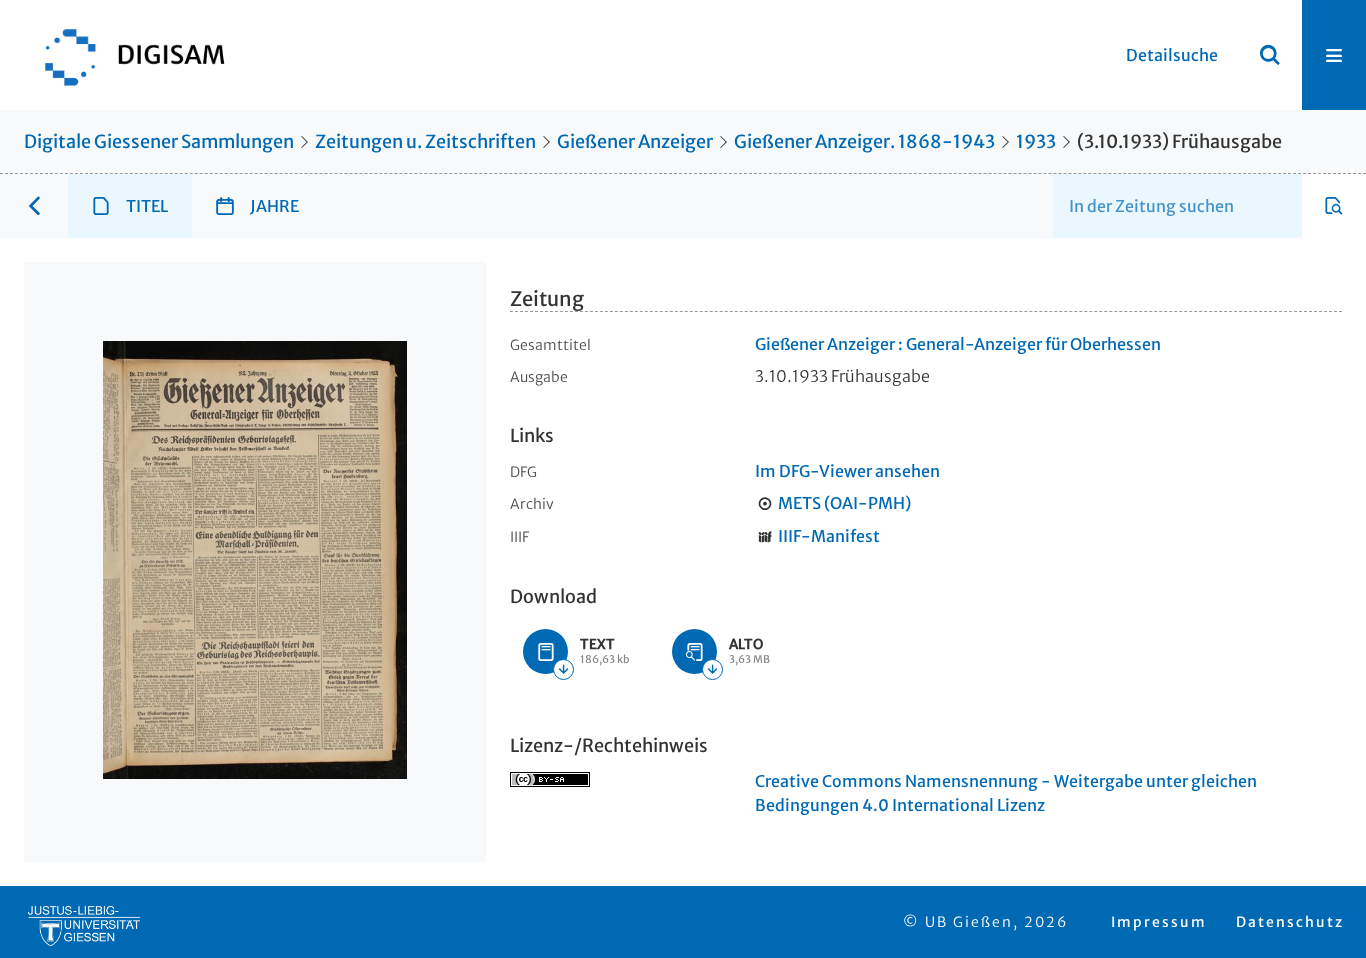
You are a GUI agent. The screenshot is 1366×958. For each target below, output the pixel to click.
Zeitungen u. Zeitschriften (425, 141)
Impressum (1159, 922)
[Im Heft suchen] (1334, 206)
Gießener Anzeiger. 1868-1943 (864, 141)
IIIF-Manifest (829, 536)
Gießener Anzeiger (635, 141)
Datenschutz (1290, 922)
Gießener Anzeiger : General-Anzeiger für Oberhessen (958, 344)
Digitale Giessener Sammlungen (159, 141)
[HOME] (125, 55)
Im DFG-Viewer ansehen (847, 471)
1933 (1036, 141)
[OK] (1270, 55)
